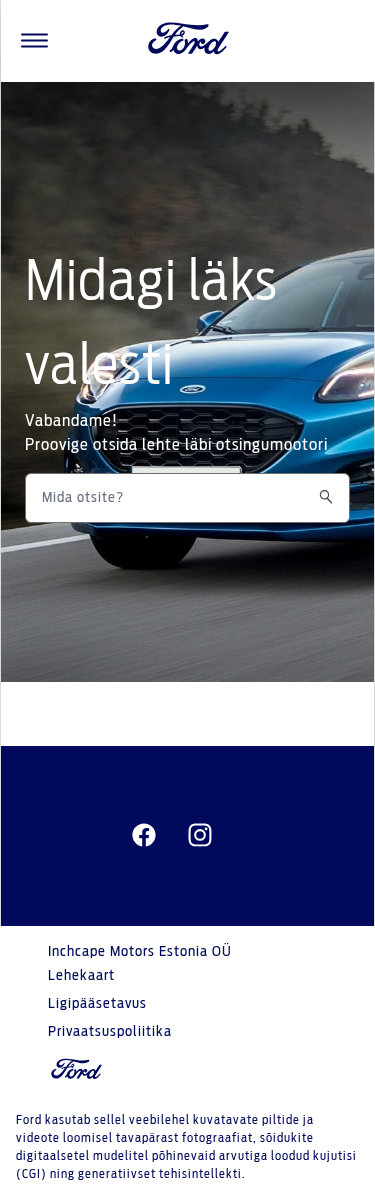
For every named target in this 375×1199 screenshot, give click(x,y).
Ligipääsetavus (97, 1004)
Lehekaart (81, 976)
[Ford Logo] (189, 41)
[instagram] (200, 836)
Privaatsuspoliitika (110, 1032)
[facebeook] (144, 836)
